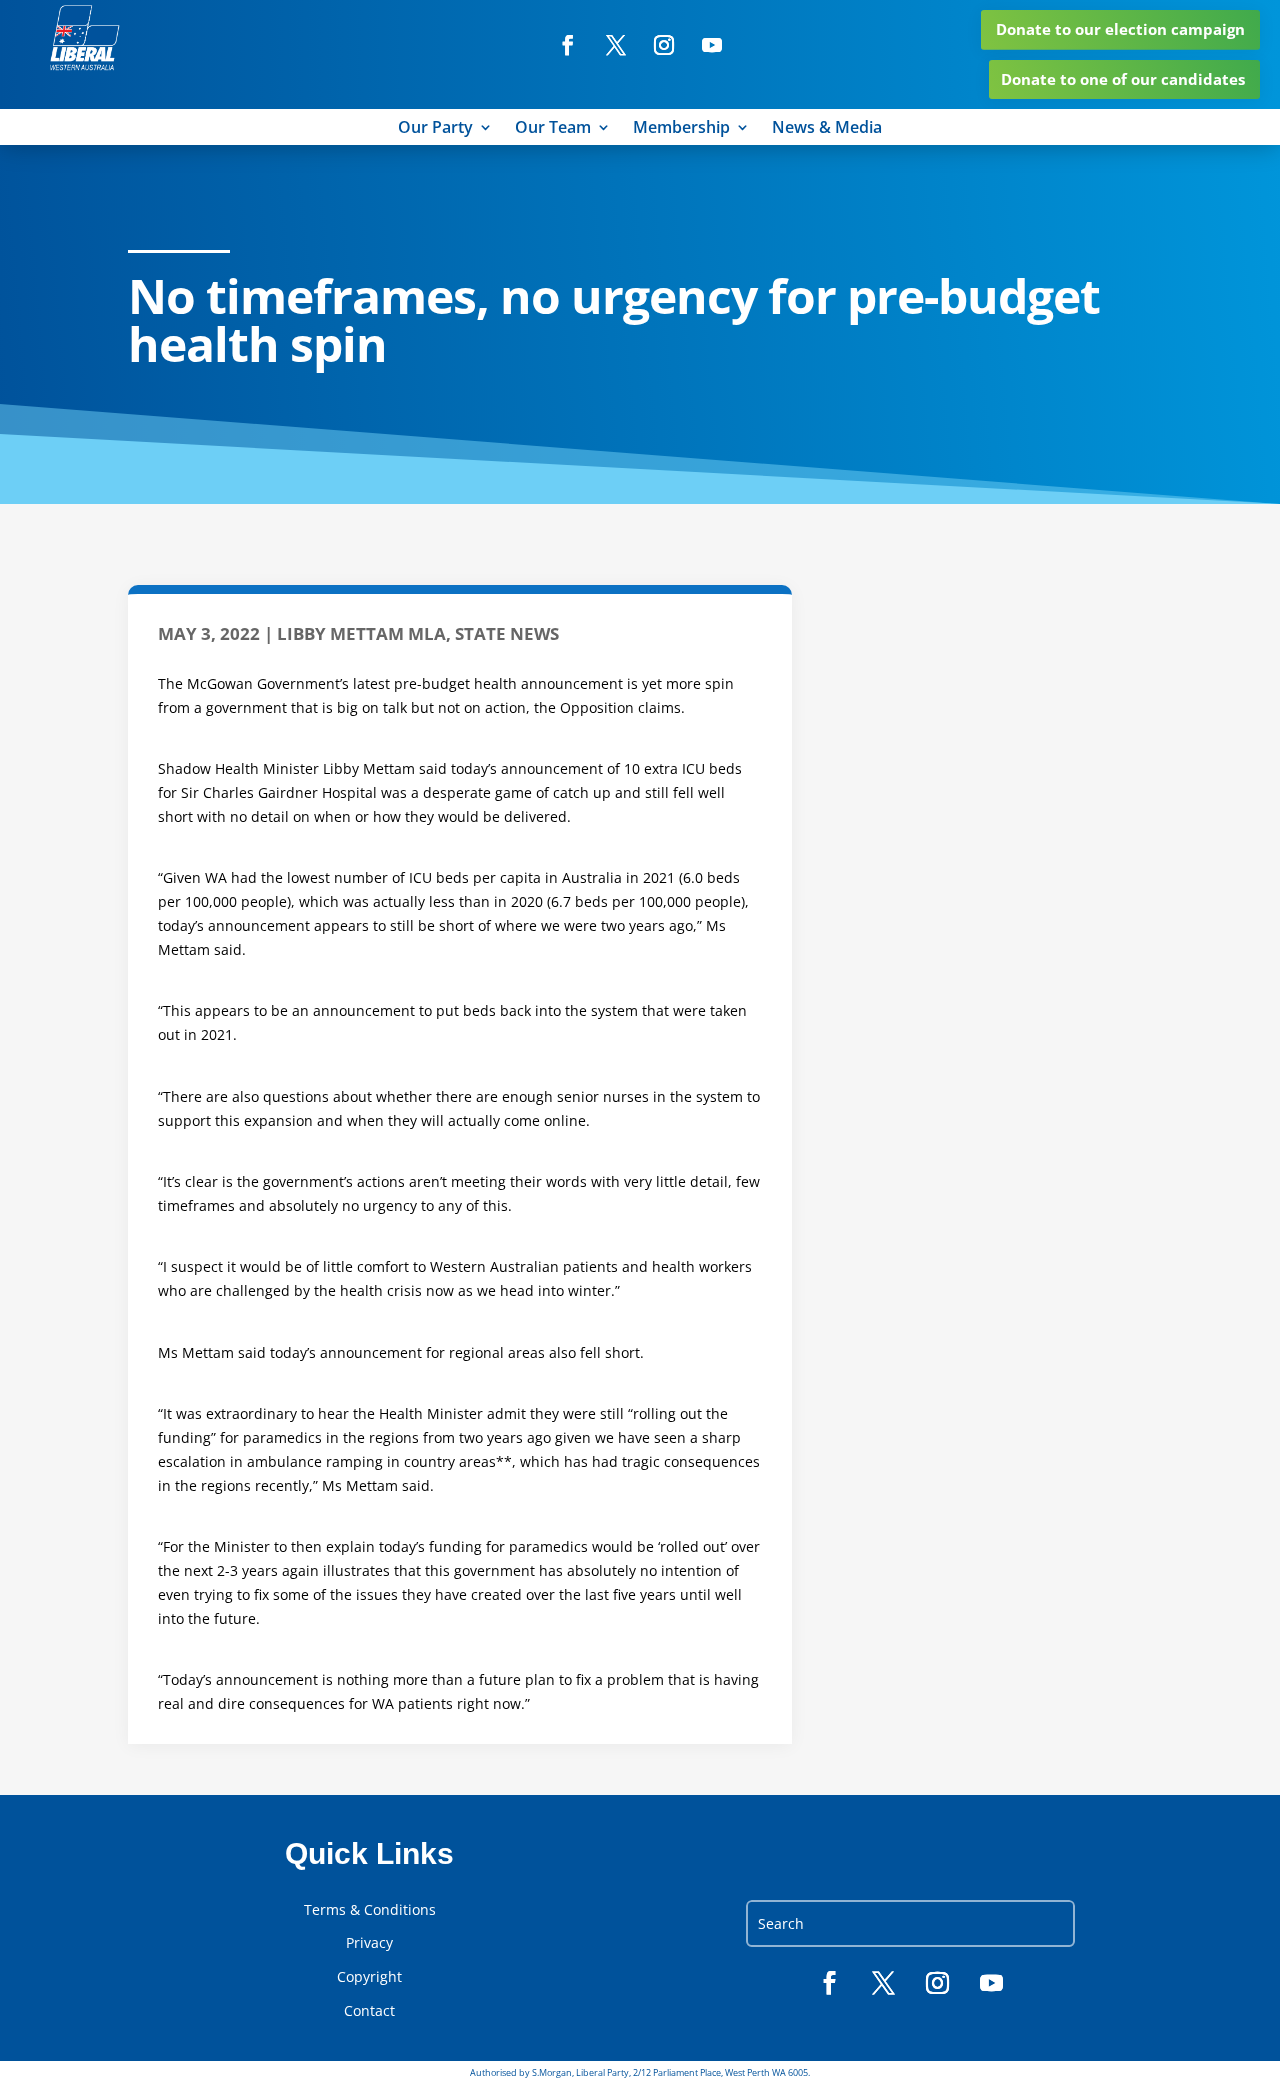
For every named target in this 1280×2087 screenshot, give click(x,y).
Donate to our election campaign (1120, 29)
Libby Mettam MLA (361, 633)
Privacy (369, 1943)
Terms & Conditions (370, 1910)
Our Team (553, 129)
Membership (681, 129)
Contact (369, 2011)
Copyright (369, 1977)
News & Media (827, 129)
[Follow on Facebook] (568, 45)
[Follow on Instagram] (664, 45)
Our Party (435, 129)
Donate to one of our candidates (1123, 79)
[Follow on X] (616, 45)
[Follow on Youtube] (712, 45)
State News (507, 633)
